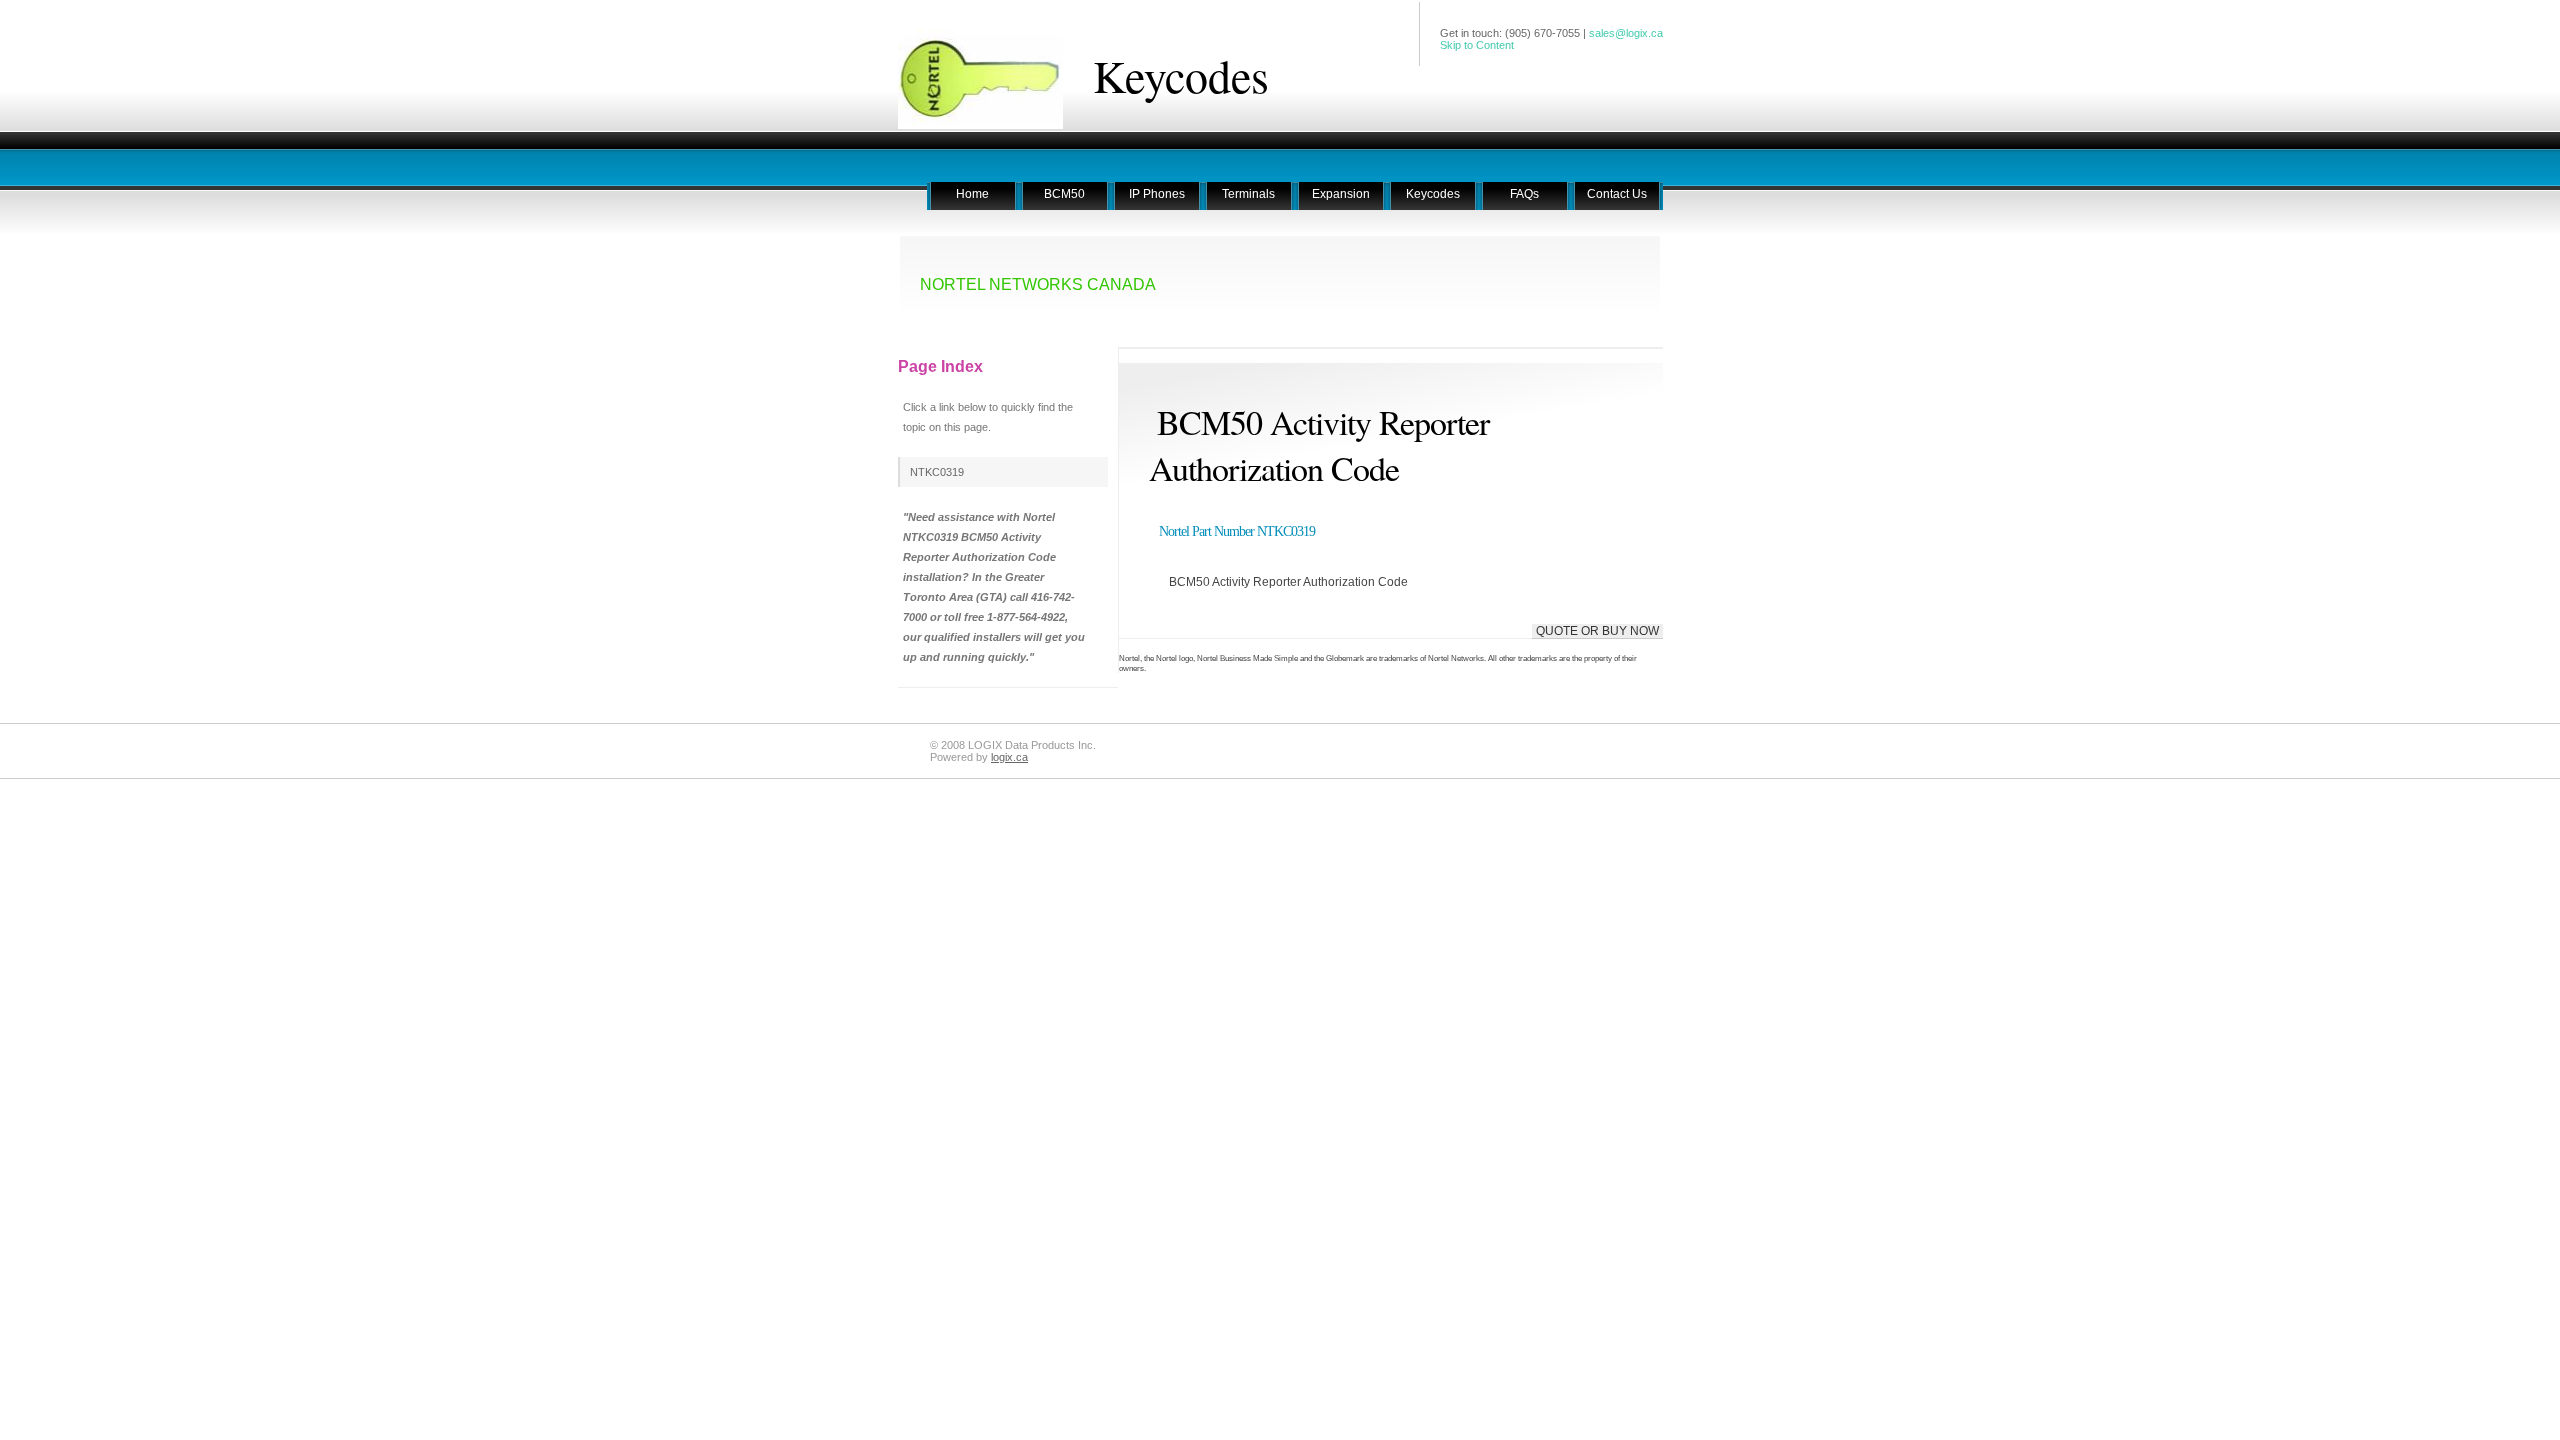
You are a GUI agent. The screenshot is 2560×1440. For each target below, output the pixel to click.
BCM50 (1064, 194)
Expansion (1341, 194)
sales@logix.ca (1626, 33)
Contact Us (1617, 194)
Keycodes (1181, 75)
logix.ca (1009, 757)
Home (972, 194)
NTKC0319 (937, 472)
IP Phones (1157, 194)
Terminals (1248, 194)
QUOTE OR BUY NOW (1597, 631)
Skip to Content (1477, 45)
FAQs (1524, 194)
